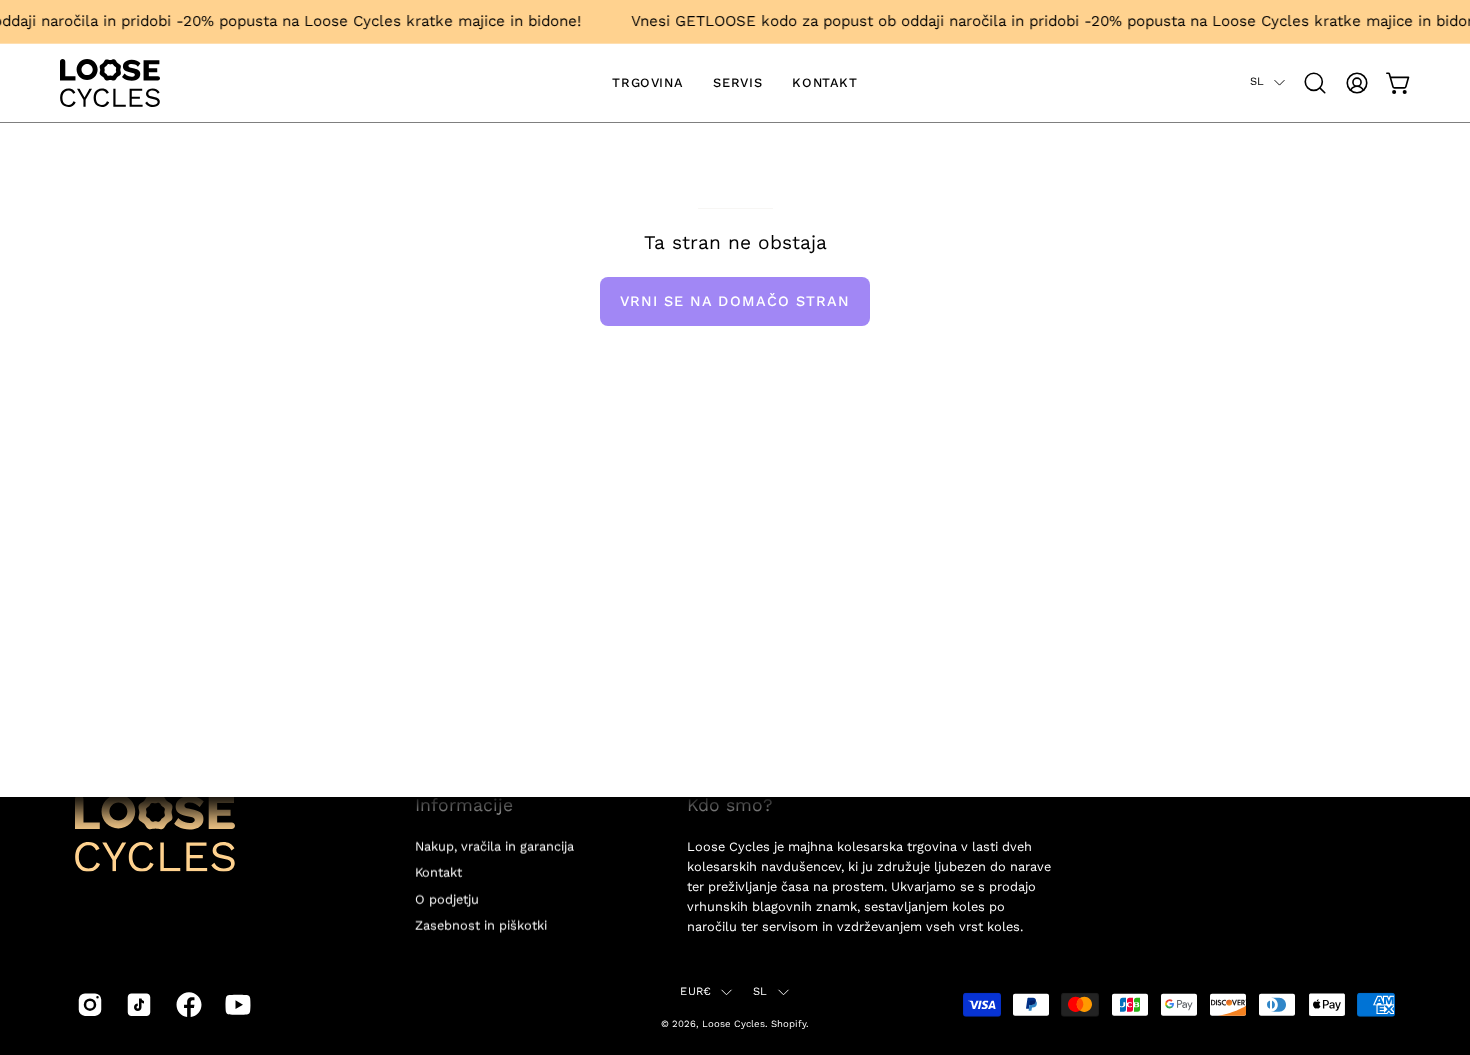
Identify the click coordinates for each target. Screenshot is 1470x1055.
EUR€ (695, 991)
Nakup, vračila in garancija (494, 846)
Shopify (788, 1023)
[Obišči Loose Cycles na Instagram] (86, 1004)
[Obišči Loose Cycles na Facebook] (185, 1004)
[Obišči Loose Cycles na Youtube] (234, 1004)
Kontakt (438, 872)
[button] (1315, 83)
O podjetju (447, 898)
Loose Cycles (733, 1023)
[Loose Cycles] (110, 83)
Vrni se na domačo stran (735, 301)
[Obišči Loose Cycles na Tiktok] (135, 1004)
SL (1257, 81)
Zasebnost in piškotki (481, 925)
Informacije (464, 805)
